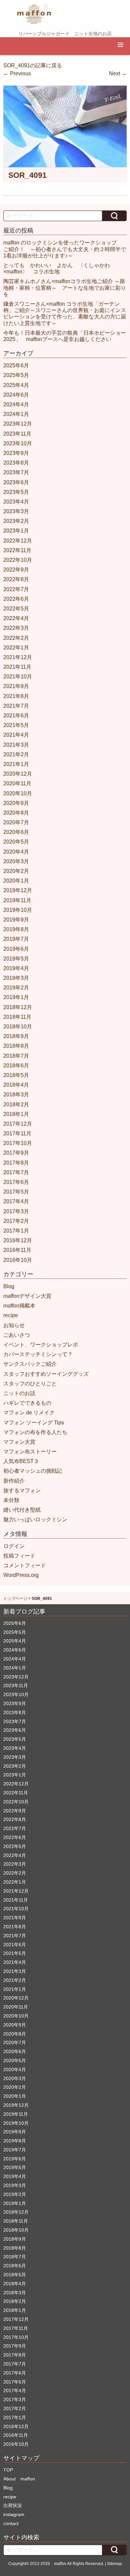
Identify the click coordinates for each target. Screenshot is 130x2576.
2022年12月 (18, 541)
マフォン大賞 (19, 1442)
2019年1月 (16, 997)
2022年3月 (16, 628)
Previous (17, 73)
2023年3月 (16, 511)
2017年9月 (16, 1153)
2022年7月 (16, 589)
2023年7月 (16, 472)
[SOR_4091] (65, 126)
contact (11, 2523)
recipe (11, 1315)
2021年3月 (16, 745)
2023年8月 (16, 463)
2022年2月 (16, 638)
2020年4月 (16, 852)
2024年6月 (16, 395)
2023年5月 (16, 492)
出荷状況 (13, 2505)
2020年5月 (16, 842)
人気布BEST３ (21, 1461)
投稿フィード (19, 1556)
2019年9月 (16, 920)
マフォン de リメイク (29, 1413)
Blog (9, 1286)
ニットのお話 (19, 1393)
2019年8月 (16, 929)
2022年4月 (16, 618)
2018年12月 (18, 1007)
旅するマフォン (22, 1490)
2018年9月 (16, 1036)
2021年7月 (16, 706)
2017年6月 (16, 1182)
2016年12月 (18, 1240)
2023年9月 (16, 453)
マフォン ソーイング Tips (34, 1423)
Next (118, 73)
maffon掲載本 (19, 1306)
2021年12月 (18, 657)
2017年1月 (16, 1231)
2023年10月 (18, 443)
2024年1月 (16, 414)
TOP (8, 2470)
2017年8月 (16, 1163)
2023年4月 (16, 502)
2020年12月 (18, 774)
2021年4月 (16, 735)
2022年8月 (16, 579)
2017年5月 (16, 1192)
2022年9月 (16, 570)
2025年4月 (16, 385)
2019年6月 (16, 949)
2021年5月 (16, 725)
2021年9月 (16, 686)
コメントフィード (25, 1565)
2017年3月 (16, 1211)
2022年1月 (16, 648)
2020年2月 (16, 871)
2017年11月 (17, 1133)
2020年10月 (18, 793)
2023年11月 (17, 434)
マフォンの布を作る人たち (35, 1432)
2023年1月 (16, 531)
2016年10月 (18, 1260)
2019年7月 (16, 939)
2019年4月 (16, 968)
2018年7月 (16, 1056)
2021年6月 (16, 716)
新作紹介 (14, 1481)
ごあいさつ (17, 1335)
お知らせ (14, 1325)
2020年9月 (16, 803)
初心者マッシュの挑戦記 (33, 1471)
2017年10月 (18, 1143)
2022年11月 (17, 550)
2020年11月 (17, 783)
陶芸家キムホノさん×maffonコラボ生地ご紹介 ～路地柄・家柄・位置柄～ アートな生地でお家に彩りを (65, 288)
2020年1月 (16, 881)
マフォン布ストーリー (30, 1452)
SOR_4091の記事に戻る (33, 65)
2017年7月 (16, 1172)
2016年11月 (17, 1250)
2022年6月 (16, 599)
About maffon (19, 2479)
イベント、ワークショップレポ (41, 1345)
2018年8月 (16, 1046)
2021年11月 (17, 667)
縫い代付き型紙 (22, 1510)
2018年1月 (16, 1114)
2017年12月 (18, 1124)
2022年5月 (16, 609)
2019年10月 (18, 910)
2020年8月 (16, 813)
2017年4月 (16, 1201)
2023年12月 (18, 424)
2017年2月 (16, 1221)
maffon (60, 2564)
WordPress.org (21, 1575)
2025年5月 (16, 375)
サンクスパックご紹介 (30, 1364)
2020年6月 (16, 832)
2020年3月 (16, 861)
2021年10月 (18, 677)
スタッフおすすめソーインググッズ (46, 1374)
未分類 (11, 1500)
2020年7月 (16, 822)
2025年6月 (16, 366)
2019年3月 (16, 978)
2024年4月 (16, 404)
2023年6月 (16, 482)
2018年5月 (16, 1075)
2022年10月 (18, 560)
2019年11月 (17, 900)
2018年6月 (16, 1066)
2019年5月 (16, 959)
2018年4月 (16, 1085)
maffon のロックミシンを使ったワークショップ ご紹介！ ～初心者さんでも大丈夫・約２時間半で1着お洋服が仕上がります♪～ (65, 249)
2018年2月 (16, 1104)
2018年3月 (16, 1095)
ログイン (14, 1546)
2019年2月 (16, 988)
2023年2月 (16, 521)
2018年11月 (17, 1017)
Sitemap (114, 2564)
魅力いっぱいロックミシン (35, 1519)
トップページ (15, 1599)
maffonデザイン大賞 (27, 1296)
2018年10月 (18, 1027)
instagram (14, 2514)
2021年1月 (16, 764)
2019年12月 (18, 890)
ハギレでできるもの (27, 1403)
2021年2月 (16, 754)
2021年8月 (16, 696)
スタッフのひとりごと (30, 1384)
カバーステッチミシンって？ (38, 1354)
